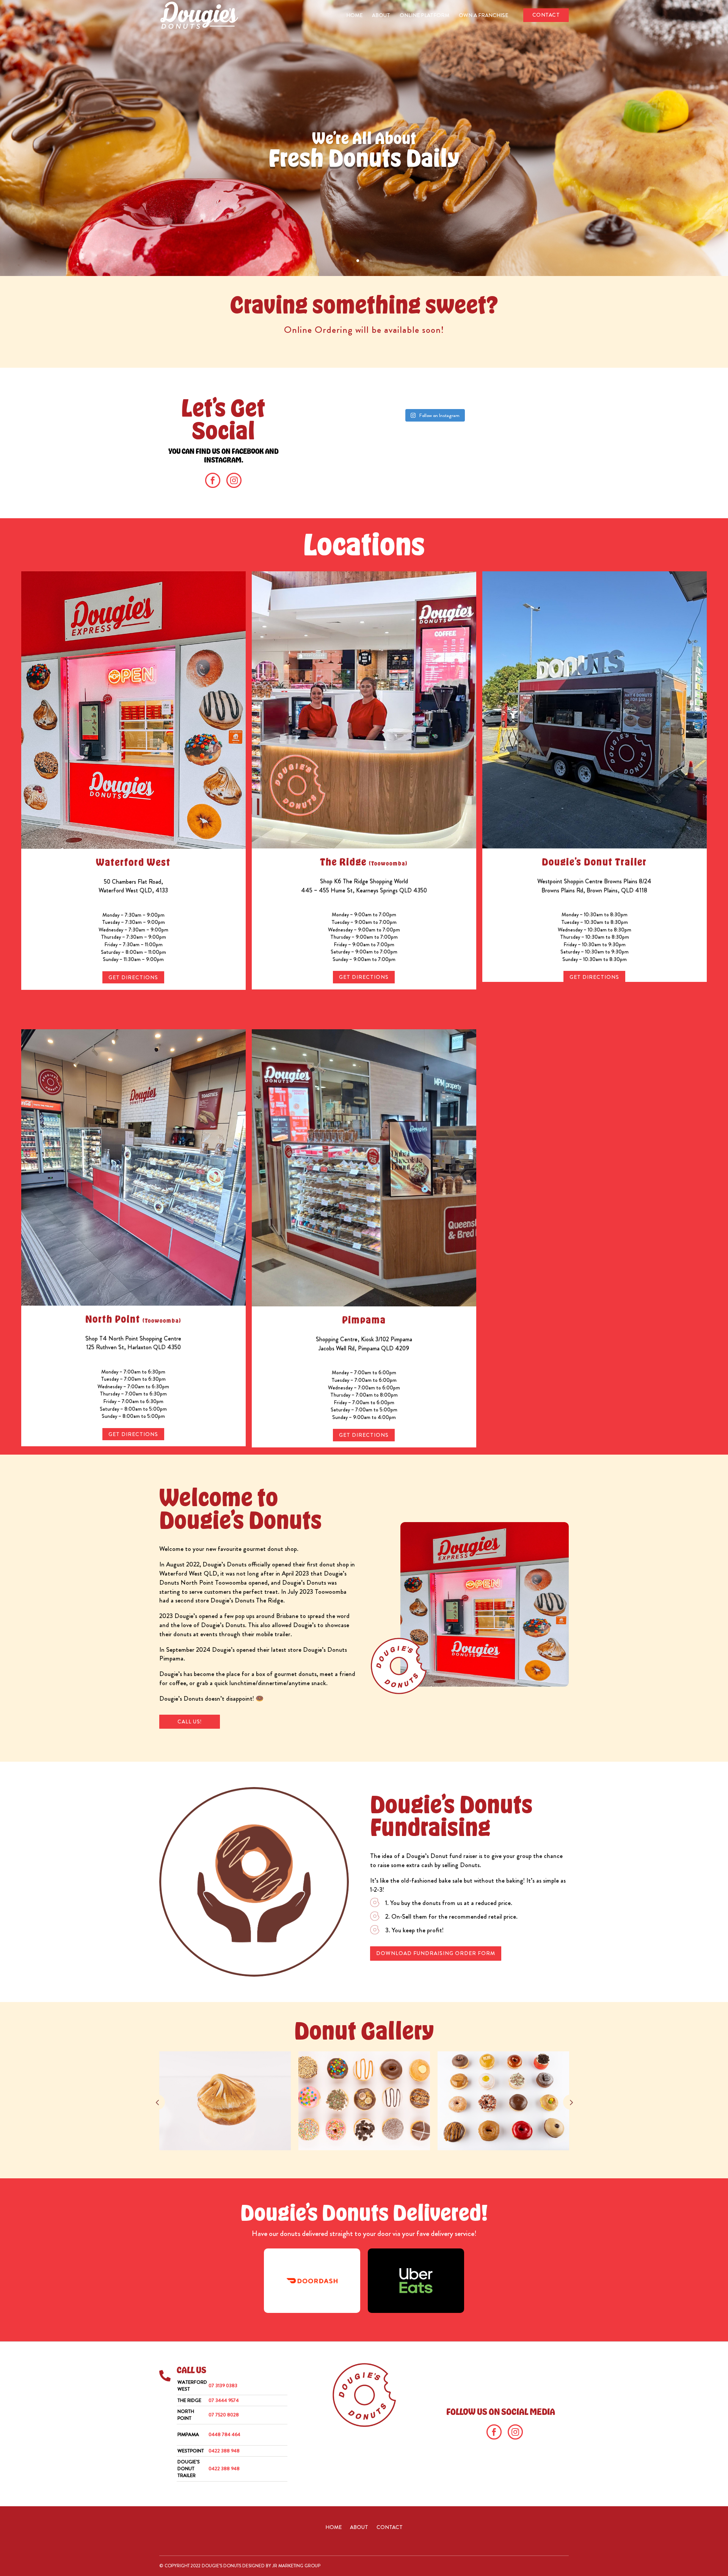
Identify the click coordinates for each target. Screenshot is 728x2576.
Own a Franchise (483, 16)
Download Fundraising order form (436, 1953)
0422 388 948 (224, 2451)
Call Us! (190, 1722)
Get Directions (133, 977)
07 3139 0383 (223, 2386)
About (381, 16)
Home (354, 16)
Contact (546, 15)
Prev (157, 2102)
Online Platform (424, 16)
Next (571, 2102)
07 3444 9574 (224, 2400)
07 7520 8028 (224, 2415)
